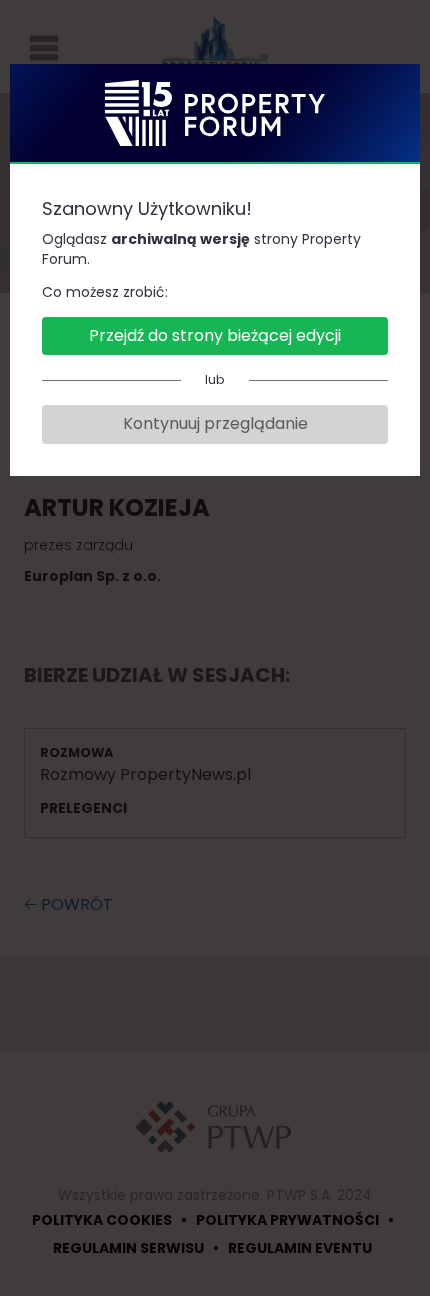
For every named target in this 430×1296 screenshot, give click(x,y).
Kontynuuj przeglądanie (215, 423)
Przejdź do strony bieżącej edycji (215, 335)
